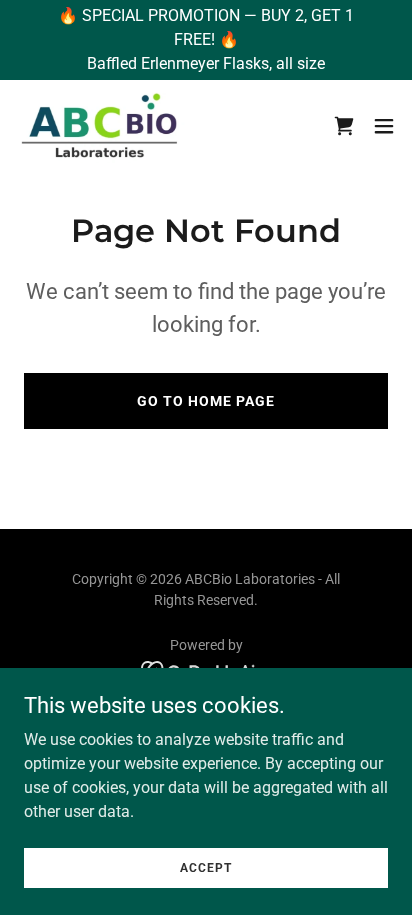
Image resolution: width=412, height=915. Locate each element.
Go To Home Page (206, 401)
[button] (384, 126)
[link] (101, 125)
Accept (205, 867)
